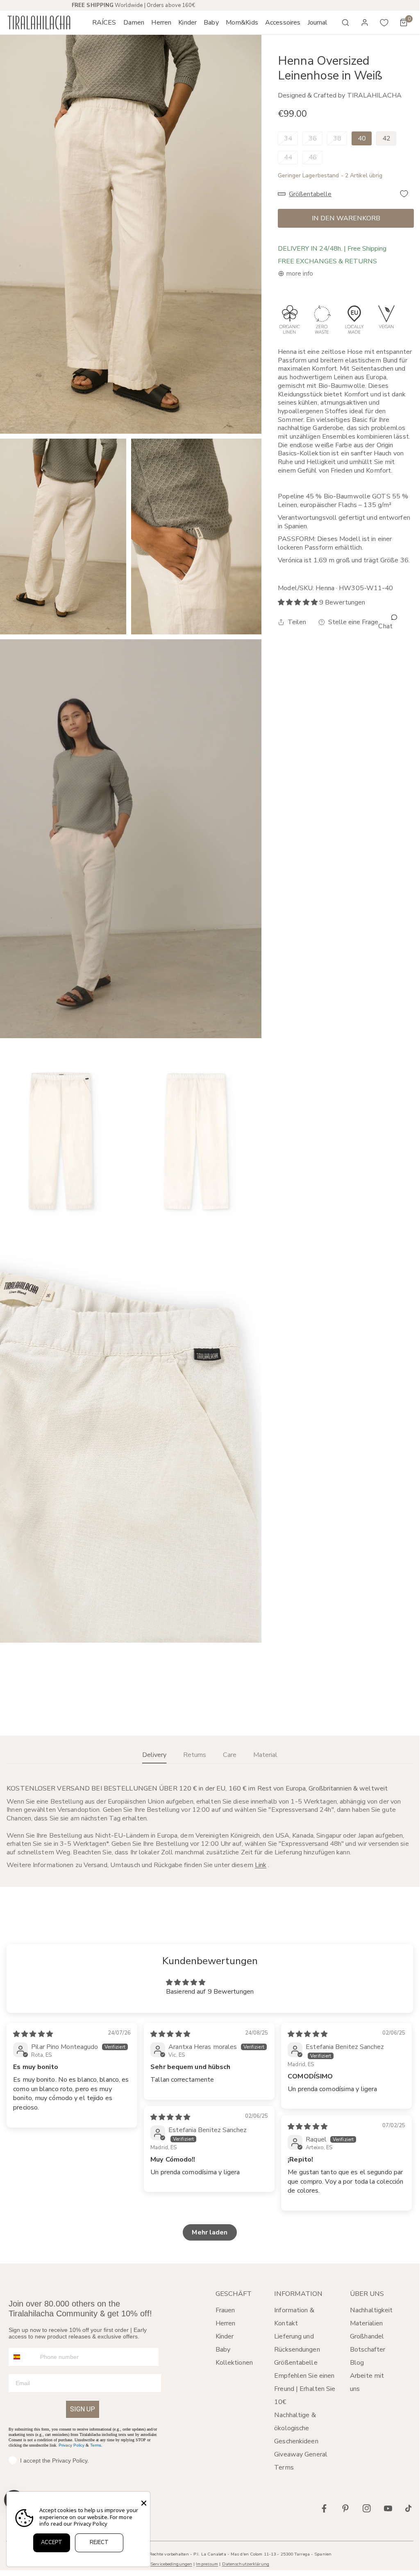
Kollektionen (234, 2363)
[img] (33, 2034)
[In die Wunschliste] (404, 194)
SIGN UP (83, 2409)
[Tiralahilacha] (39, 23)
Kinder (225, 2336)
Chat (385, 626)
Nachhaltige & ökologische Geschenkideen (296, 2428)
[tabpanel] (210, 1827)
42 (386, 138)
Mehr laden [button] (210, 2232)
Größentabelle (296, 2363)
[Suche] (345, 23)
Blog (357, 2363)
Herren (226, 2323)
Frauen (225, 2310)
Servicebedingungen (171, 2564)
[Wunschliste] (384, 23)
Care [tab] (230, 1755)
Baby (223, 2350)
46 (313, 157)
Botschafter (368, 2350)
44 (288, 157)
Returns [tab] (195, 1755)
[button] (134, 23)
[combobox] (23, 2357)
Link (261, 1865)
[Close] (144, 2503)
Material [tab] (265, 1755)
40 (362, 138)
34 (288, 138)
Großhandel (367, 2336)
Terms (96, 2445)
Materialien (366, 2323)
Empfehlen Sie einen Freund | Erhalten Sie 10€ (305, 2389)
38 (337, 138)
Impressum (207, 2564)
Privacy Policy (72, 2445)
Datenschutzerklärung (246, 2564)
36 (313, 138)
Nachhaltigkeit (371, 2310)
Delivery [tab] (154, 1755)
